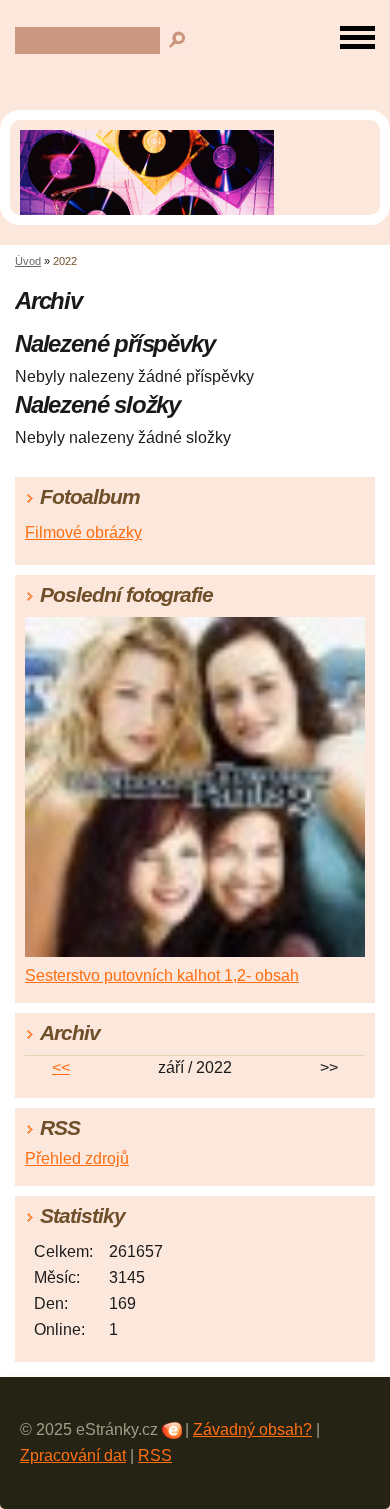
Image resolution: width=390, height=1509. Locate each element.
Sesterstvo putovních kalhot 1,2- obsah (162, 975)
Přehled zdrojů (77, 1158)
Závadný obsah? (252, 1429)
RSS (155, 1455)
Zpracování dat (73, 1455)
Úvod (28, 261)
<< (61, 1067)
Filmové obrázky (83, 532)
